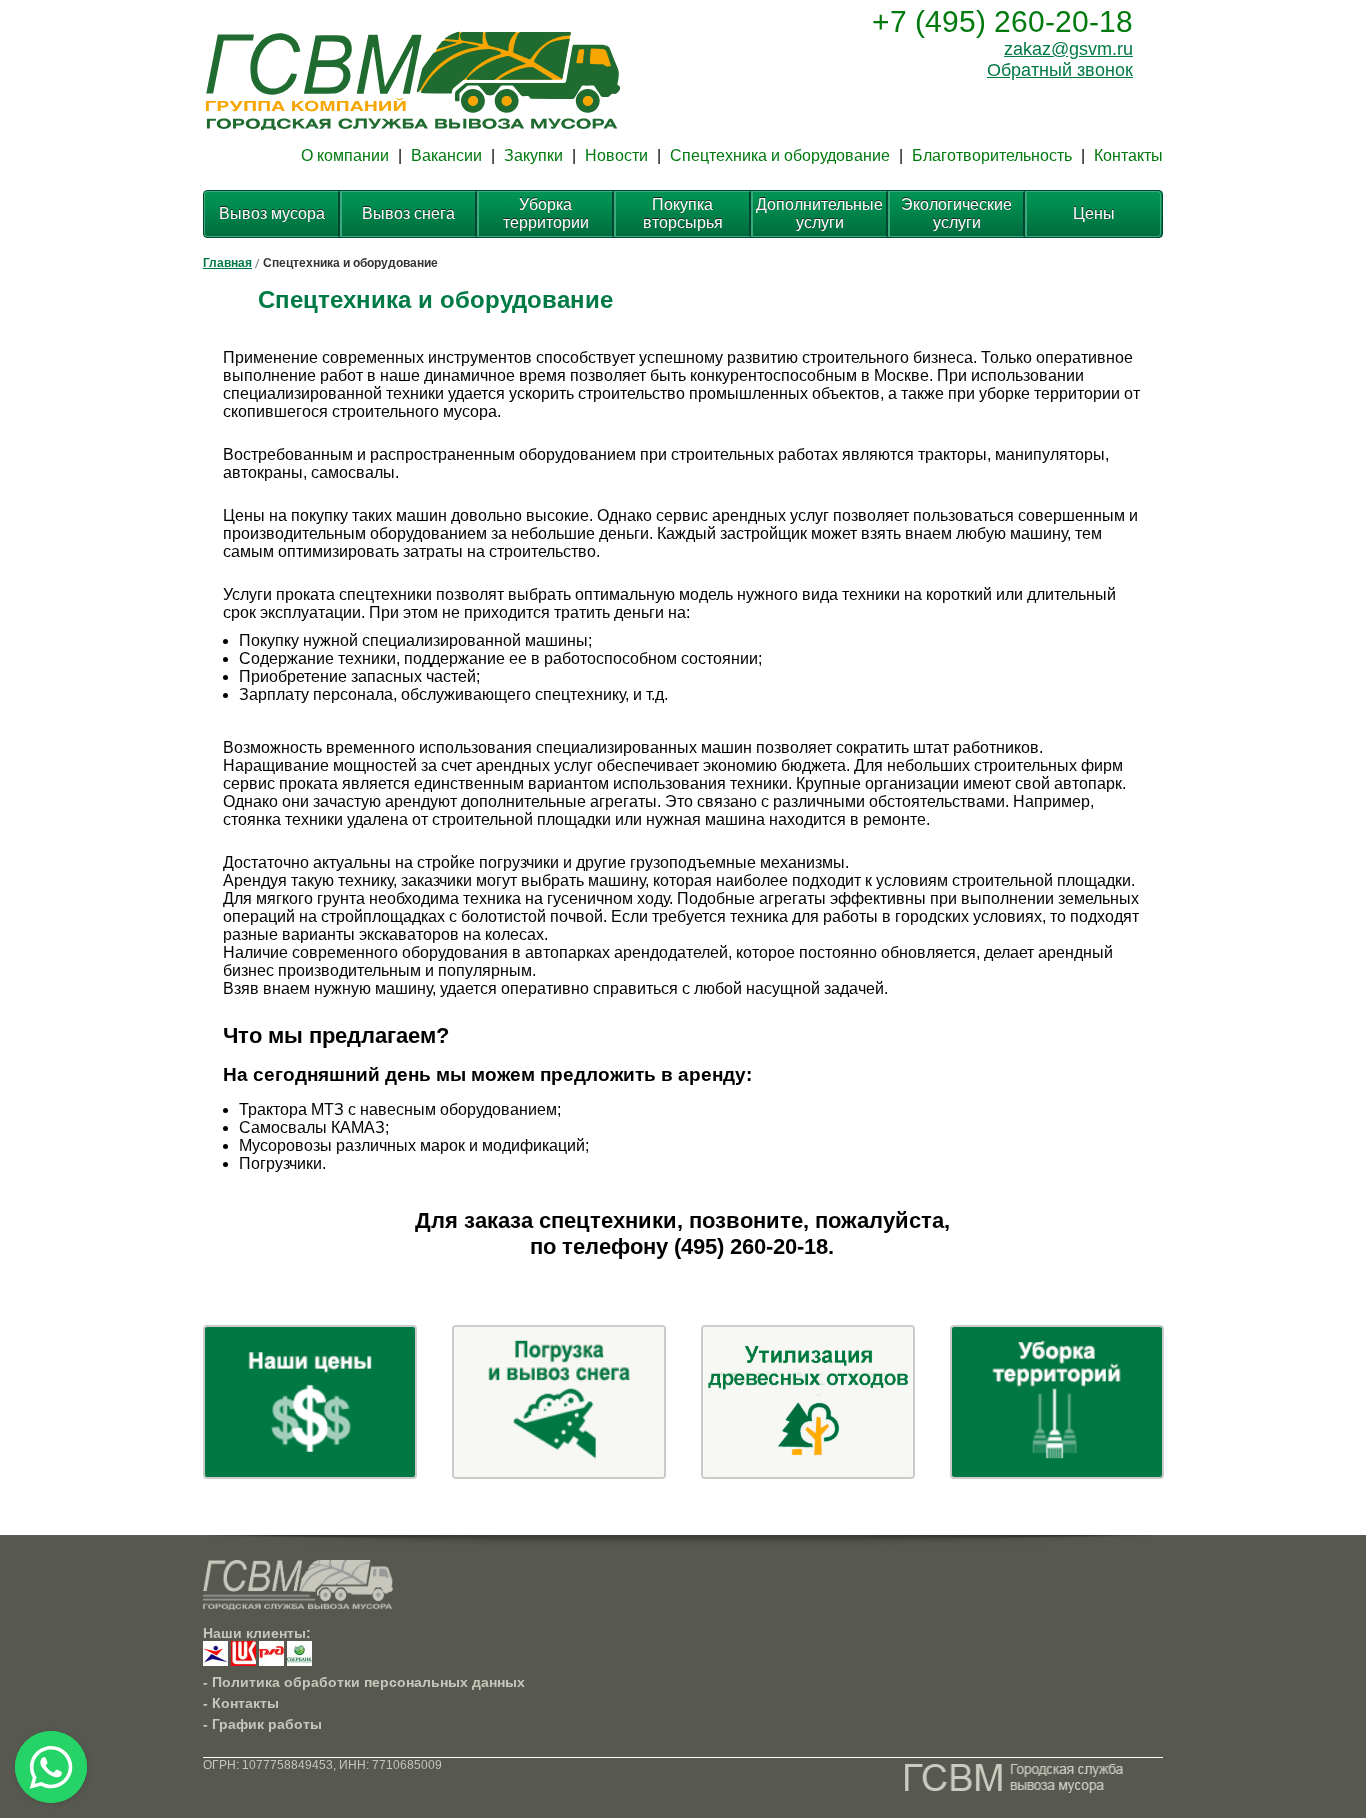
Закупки (533, 155)
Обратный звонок (1060, 70)
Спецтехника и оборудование (780, 155)
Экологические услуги (956, 213)
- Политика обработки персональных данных (364, 1682)
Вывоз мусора (272, 213)
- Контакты (241, 1703)
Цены (1094, 213)
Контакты (1128, 155)
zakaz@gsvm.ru (1068, 49)
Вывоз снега (408, 213)
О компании (345, 155)
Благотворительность (992, 155)
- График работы (262, 1724)
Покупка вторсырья (683, 213)
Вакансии (446, 155)
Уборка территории (546, 213)
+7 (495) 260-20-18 (1002, 21)
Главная (227, 263)
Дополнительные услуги (819, 213)
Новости (616, 155)
